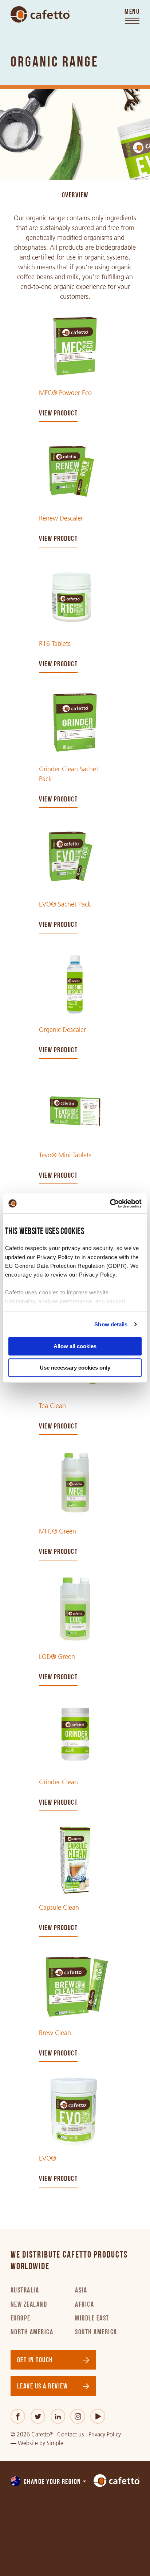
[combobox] (49, 2482)
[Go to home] (40, 15)
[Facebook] (18, 2416)
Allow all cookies (75, 1346)
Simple (55, 2443)
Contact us (70, 2434)
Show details (111, 1324)
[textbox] (49, 2482)
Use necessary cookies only (75, 1368)
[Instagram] (78, 2416)
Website (28, 2443)
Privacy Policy (105, 2434)
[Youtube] (98, 2416)
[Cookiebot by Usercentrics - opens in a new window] (110, 1203)
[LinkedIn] (58, 2416)
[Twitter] (38, 2416)
